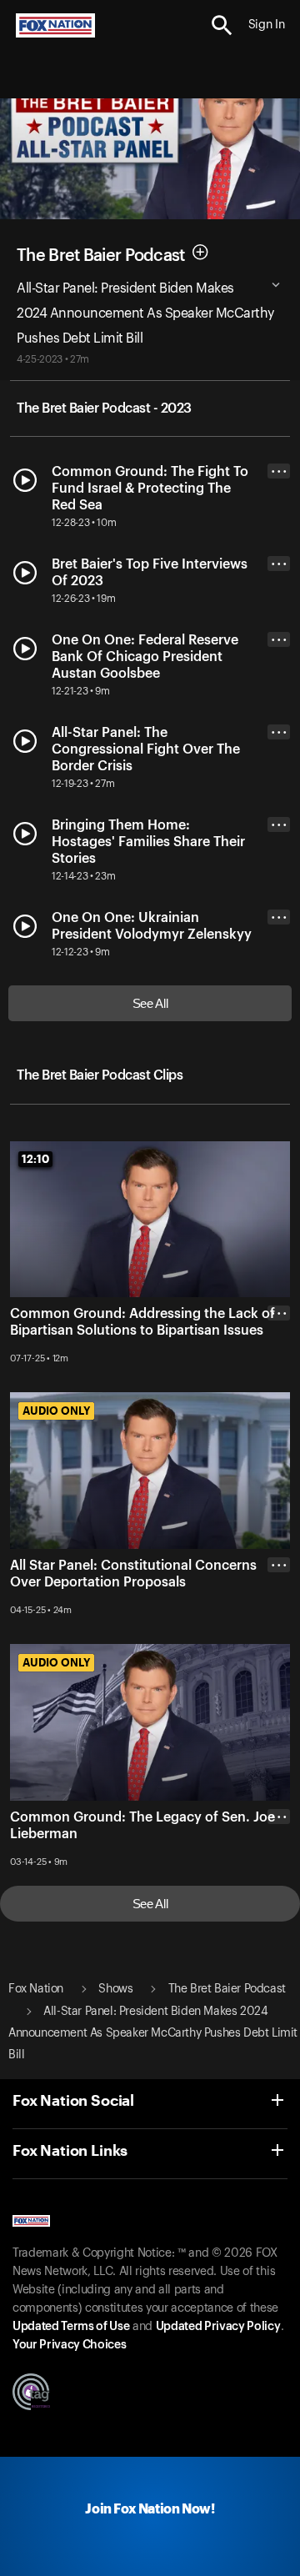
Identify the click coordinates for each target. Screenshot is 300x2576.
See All (150, 1003)
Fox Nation (36, 1989)
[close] (279, 1380)
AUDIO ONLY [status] (56, 1411)
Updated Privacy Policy (218, 2327)
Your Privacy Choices (69, 2345)
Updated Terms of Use (71, 2327)
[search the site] (222, 25)
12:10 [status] (35, 1159)
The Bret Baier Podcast (101, 256)
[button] (222, 25)
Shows (115, 1989)
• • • (279, 471)
